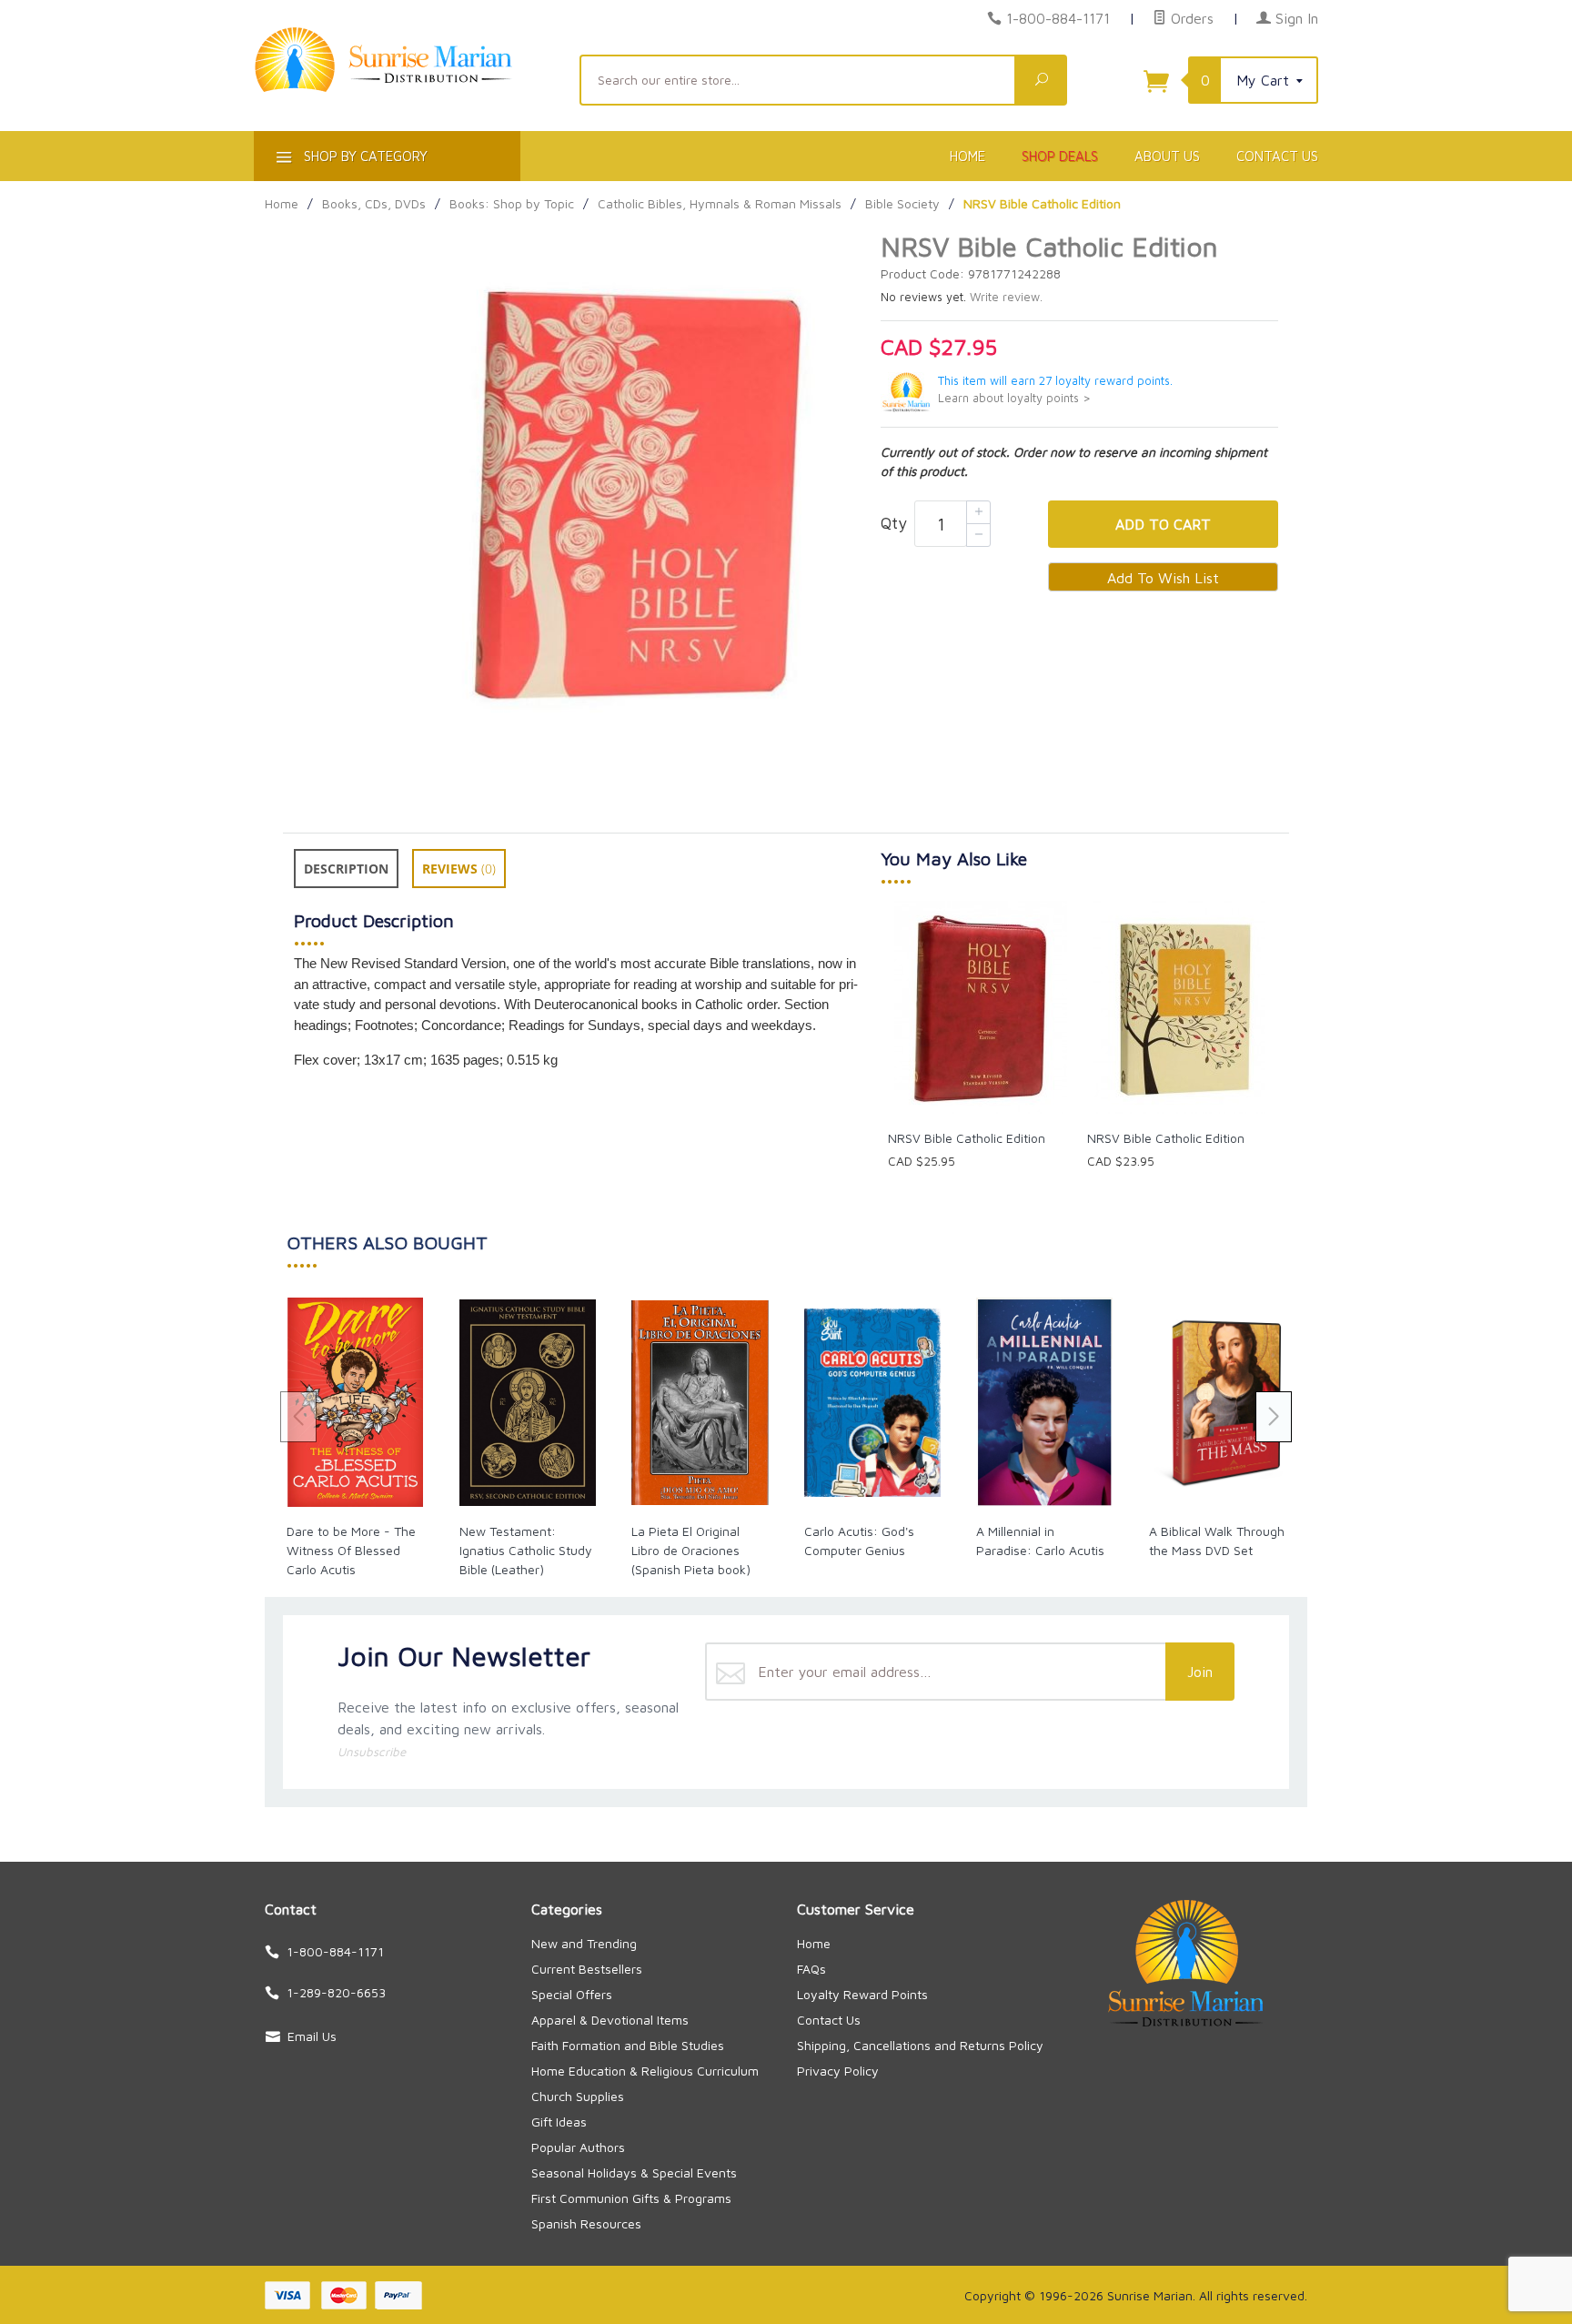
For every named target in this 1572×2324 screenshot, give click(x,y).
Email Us (312, 2036)
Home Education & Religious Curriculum (645, 2071)
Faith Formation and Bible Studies (628, 2045)
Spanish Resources (586, 2223)
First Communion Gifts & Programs (631, 2198)
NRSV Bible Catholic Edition (967, 1138)
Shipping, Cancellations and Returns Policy (920, 2045)
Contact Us (1277, 156)
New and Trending (584, 1943)
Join (1200, 1672)
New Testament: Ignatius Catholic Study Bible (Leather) (526, 1550)
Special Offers (572, 1994)
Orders (1190, 18)
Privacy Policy (838, 2071)
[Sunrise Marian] (406, 87)
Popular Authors (578, 2147)
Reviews (459, 869)
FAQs (811, 1969)
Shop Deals (1060, 156)
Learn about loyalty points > (1014, 398)
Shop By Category (364, 156)
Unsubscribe (372, 1752)
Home (967, 156)
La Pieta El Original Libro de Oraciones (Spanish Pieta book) (691, 1550)
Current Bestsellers (587, 1969)
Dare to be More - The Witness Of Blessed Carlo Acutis (351, 1550)
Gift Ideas (559, 2122)
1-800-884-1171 (1058, 18)
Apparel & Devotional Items (610, 2020)
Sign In (1295, 18)
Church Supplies (578, 2096)
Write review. (1006, 297)
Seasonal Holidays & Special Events (634, 2172)
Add (1163, 524)
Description (346, 869)
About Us (1167, 156)
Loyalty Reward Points (862, 1994)
